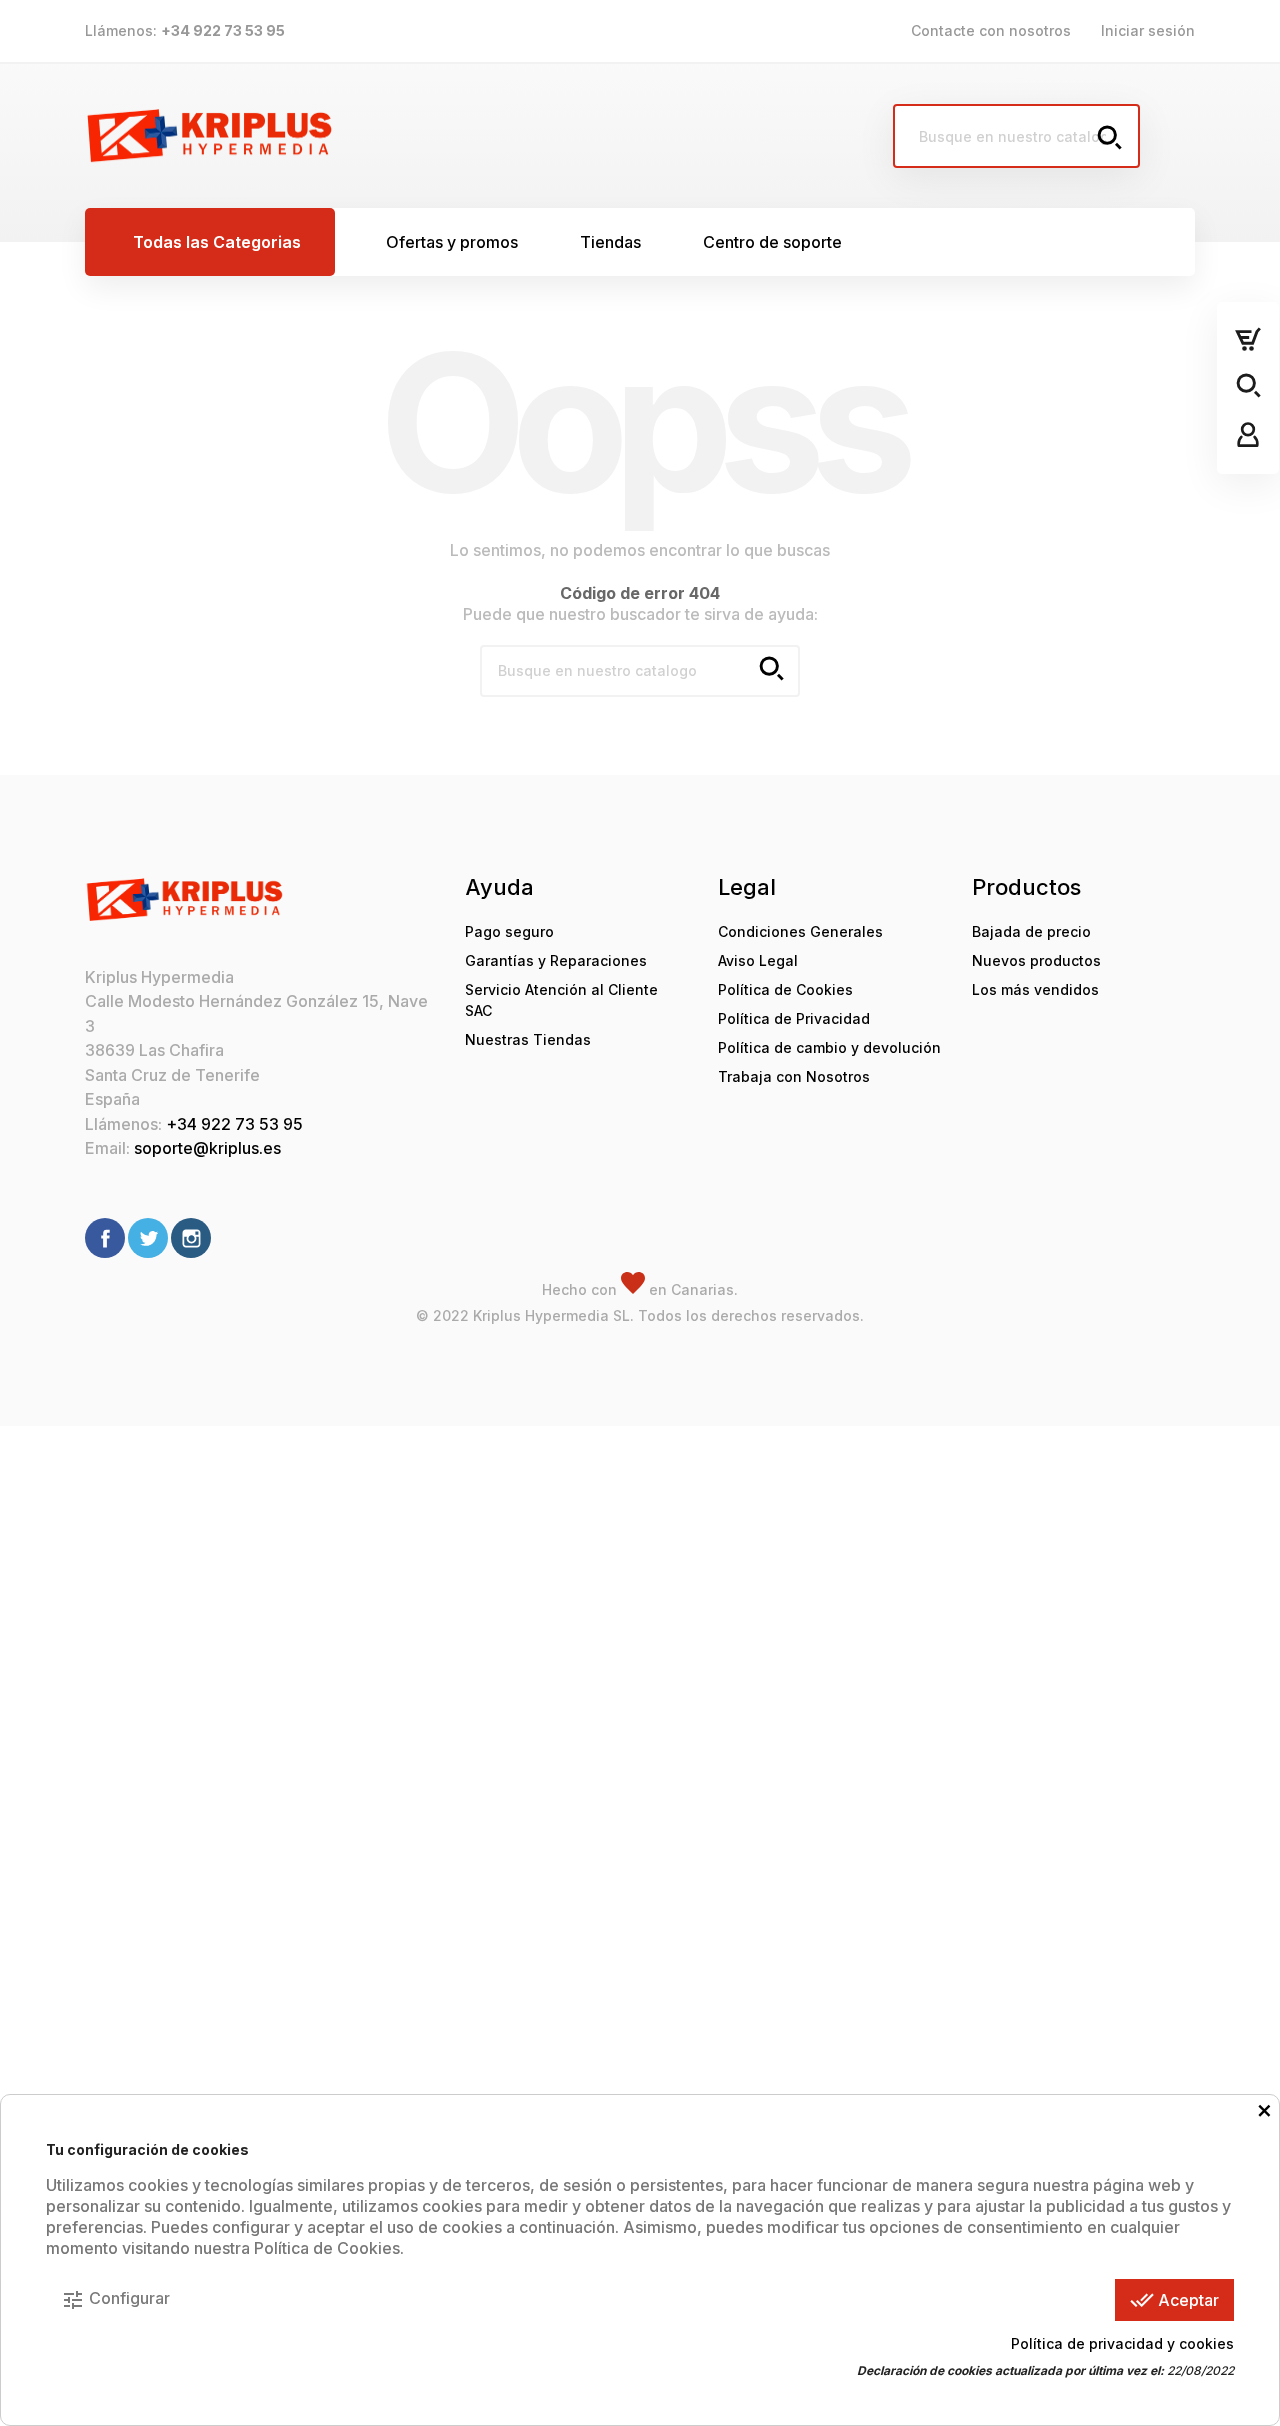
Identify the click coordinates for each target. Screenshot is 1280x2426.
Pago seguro (509, 931)
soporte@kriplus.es (207, 1148)
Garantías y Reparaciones (556, 960)
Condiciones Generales (800, 931)
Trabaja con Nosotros (794, 1076)
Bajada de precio (1031, 931)
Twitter (148, 1238)
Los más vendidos (1035, 989)
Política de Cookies (785, 989)
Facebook (105, 1238)
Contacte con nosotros (991, 30)
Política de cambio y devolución (829, 1047)
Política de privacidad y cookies (1122, 2343)
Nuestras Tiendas (528, 1039)
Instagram (191, 1238)
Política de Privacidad (794, 1018)
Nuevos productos (1036, 960)
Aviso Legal (758, 960)
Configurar (115, 2300)
